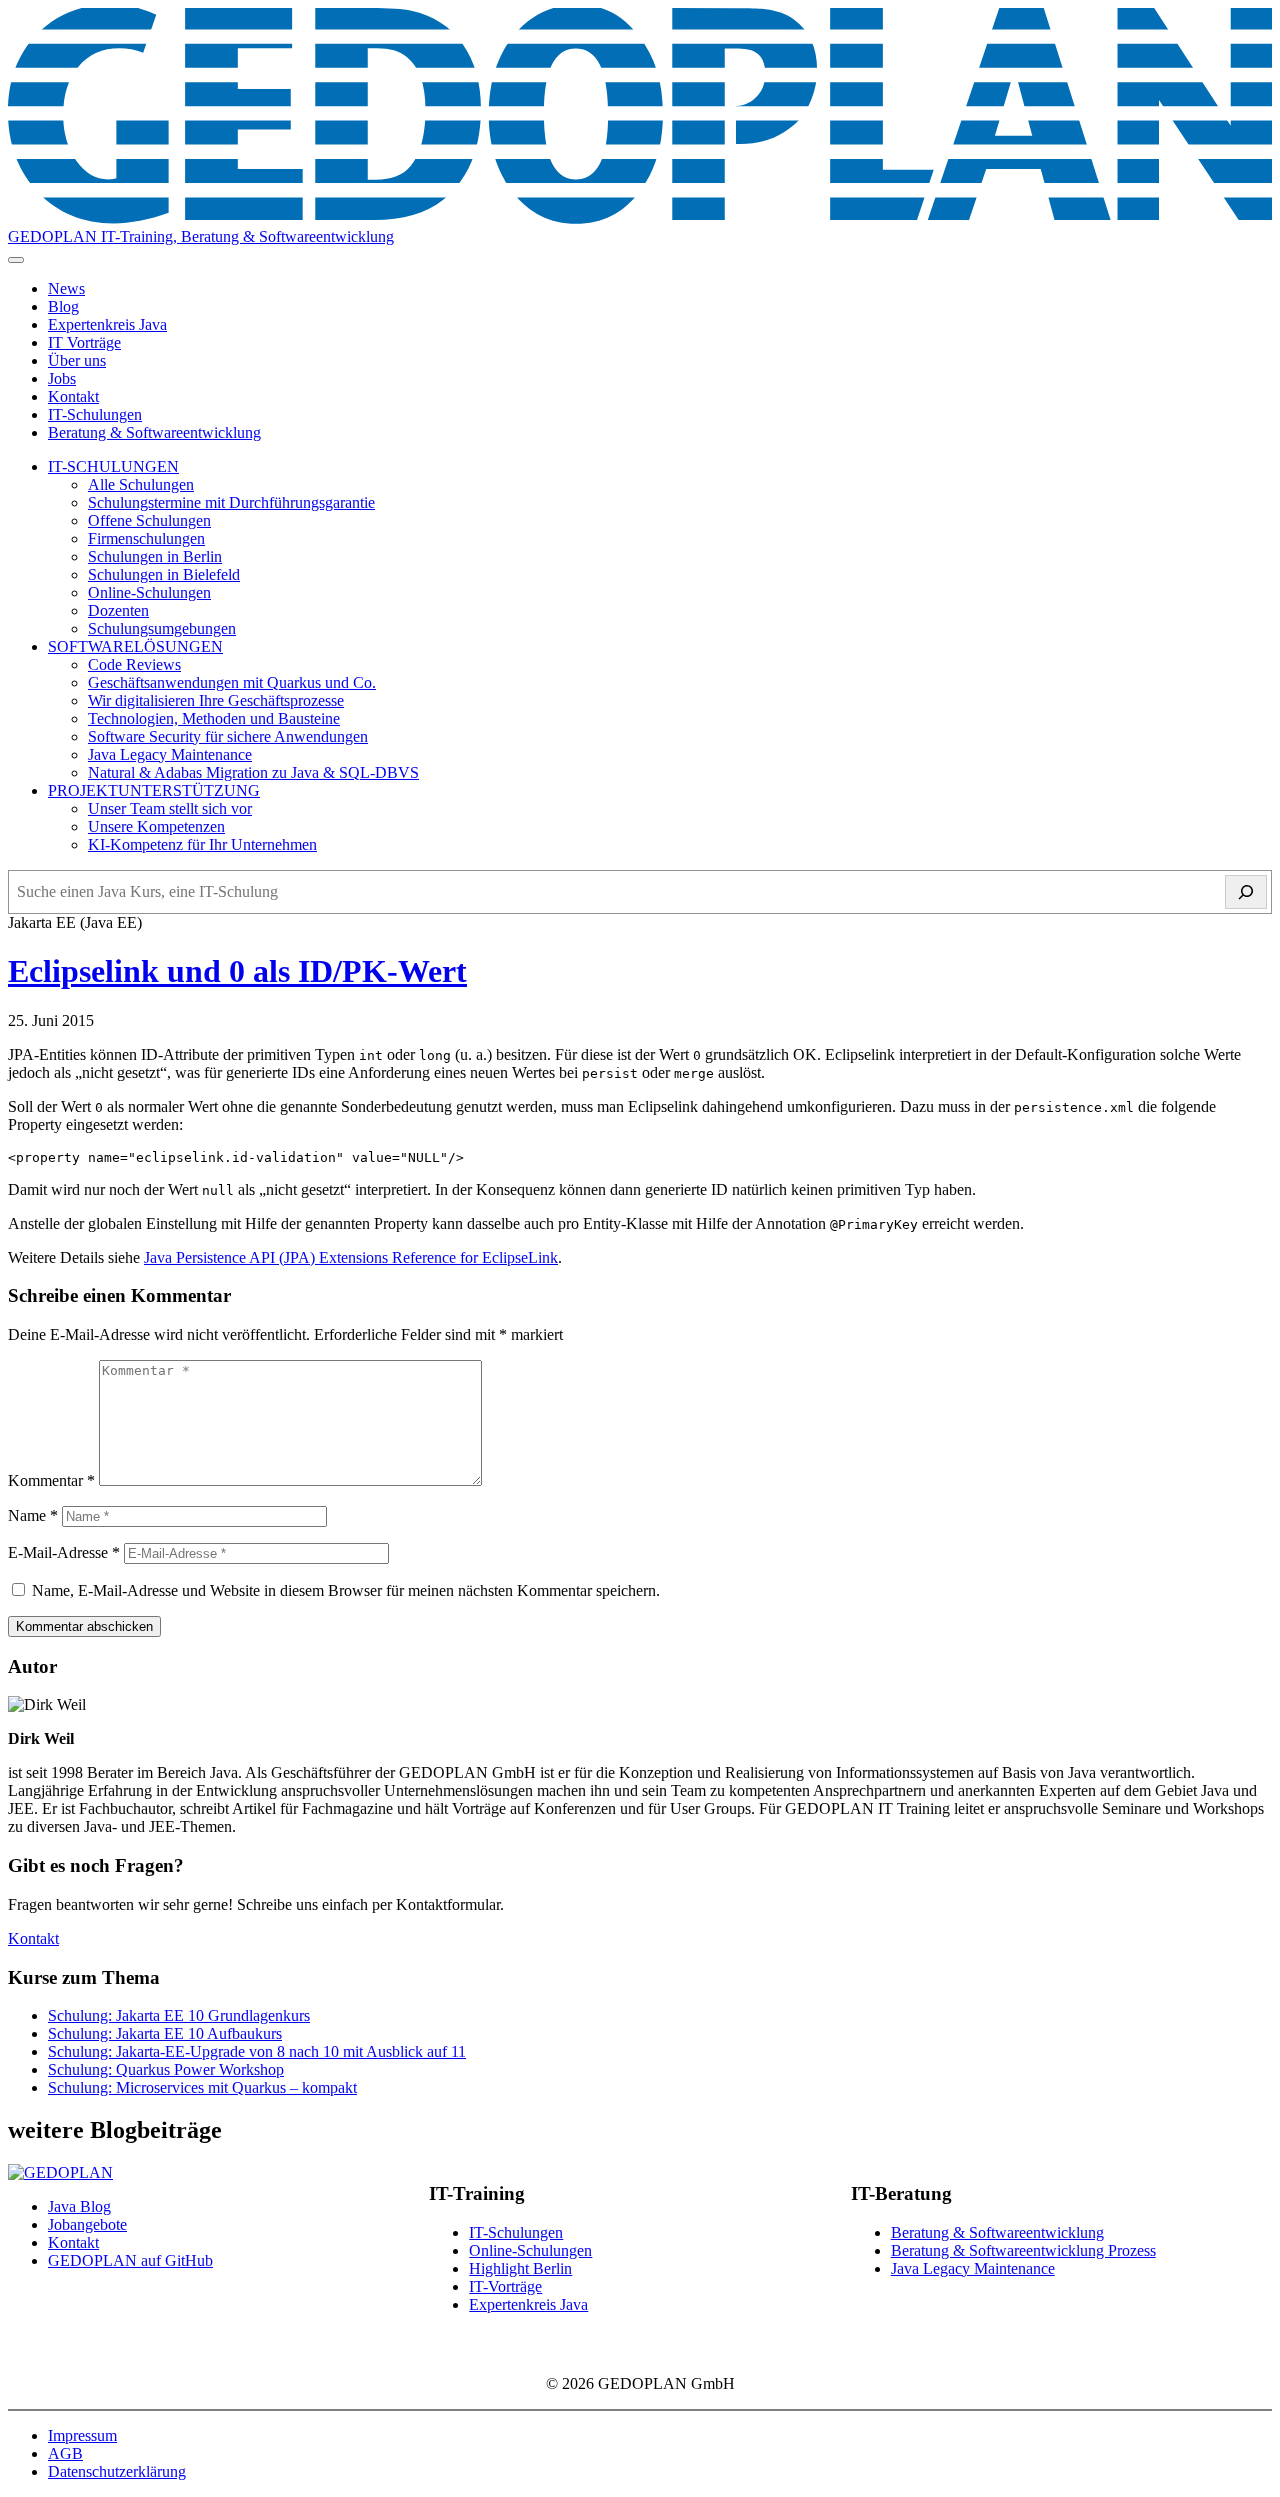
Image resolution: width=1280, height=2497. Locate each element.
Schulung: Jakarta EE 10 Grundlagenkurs (179, 2015)
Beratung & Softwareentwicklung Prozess (1023, 2250)
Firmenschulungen (146, 538)
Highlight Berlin (520, 2268)
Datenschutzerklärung (117, 2471)
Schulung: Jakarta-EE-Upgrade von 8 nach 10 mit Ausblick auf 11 (257, 2051)
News (66, 288)
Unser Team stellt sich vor (170, 808)
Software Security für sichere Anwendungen (228, 736)
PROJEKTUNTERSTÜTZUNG (154, 790)
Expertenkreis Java (107, 324)
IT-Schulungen (95, 414)
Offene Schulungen (149, 520)
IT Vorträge (84, 342)
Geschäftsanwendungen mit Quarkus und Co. (232, 682)
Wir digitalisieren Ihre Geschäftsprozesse (216, 700)
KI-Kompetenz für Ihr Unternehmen (202, 844)
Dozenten (118, 610)
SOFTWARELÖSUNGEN (135, 646)
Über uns (77, 360)
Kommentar (51, 1480)
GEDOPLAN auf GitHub (130, 2260)
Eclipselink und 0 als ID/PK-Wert (237, 971)
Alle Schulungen (141, 484)
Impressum (82, 2435)
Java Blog (79, 2206)
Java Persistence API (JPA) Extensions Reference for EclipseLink (351, 1257)
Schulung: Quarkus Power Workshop (166, 2069)
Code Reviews (134, 664)
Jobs (62, 378)
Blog (63, 306)
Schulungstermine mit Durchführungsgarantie (231, 502)
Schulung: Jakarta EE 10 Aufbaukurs (165, 2033)
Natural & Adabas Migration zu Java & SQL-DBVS (253, 772)
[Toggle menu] (16, 260)
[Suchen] (1246, 892)
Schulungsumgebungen (162, 628)
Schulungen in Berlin (155, 556)
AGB (65, 2453)
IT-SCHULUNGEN (113, 466)
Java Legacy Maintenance (170, 754)
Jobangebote (87, 2224)
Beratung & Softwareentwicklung (154, 432)
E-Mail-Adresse (64, 1552)
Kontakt (73, 396)
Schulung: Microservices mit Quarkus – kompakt (202, 2087)
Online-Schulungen (149, 592)
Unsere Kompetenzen (156, 826)
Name (33, 1515)
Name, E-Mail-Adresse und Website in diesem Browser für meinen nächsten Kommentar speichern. (346, 1590)
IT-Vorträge (505, 2286)
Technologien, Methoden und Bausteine (214, 718)
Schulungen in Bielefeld (164, 574)
